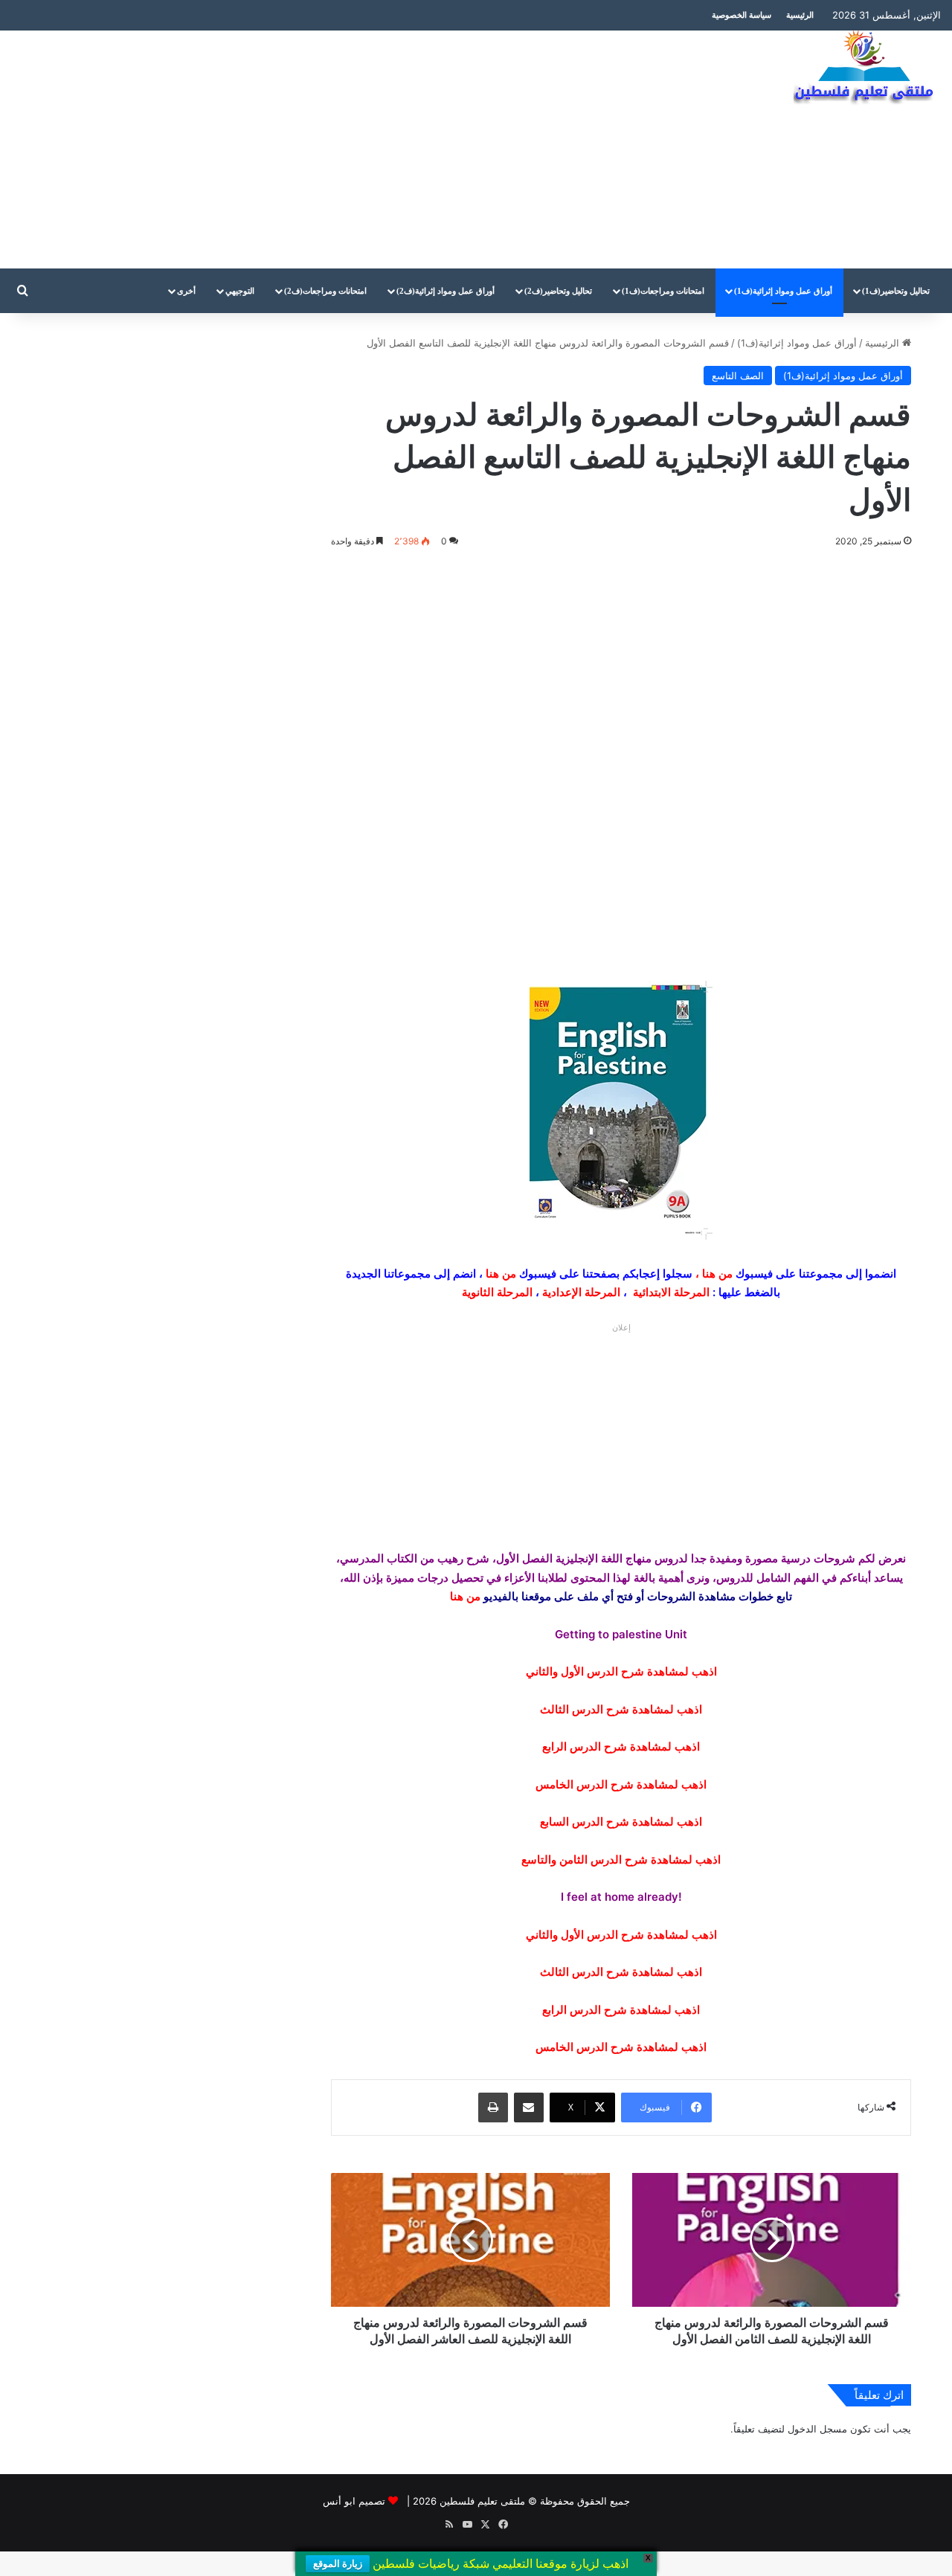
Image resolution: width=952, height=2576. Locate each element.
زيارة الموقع (338, 2564)
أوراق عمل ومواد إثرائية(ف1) (783, 291)
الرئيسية (800, 15)
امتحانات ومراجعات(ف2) (325, 291)
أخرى (186, 291)
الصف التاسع (738, 376)
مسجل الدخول (817, 2429)
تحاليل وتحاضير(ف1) (896, 291)
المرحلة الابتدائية (671, 1292)
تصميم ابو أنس (354, 2501)
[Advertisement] (317, 149)
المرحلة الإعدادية (581, 1292)
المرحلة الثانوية (497, 1292)
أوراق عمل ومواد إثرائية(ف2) (446, 291)
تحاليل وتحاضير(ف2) (558, 291)
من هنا (717, 1273)
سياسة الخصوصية (742, 15)
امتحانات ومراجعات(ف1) (663, 291)
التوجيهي (240, 291)
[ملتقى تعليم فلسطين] (867, 68)
